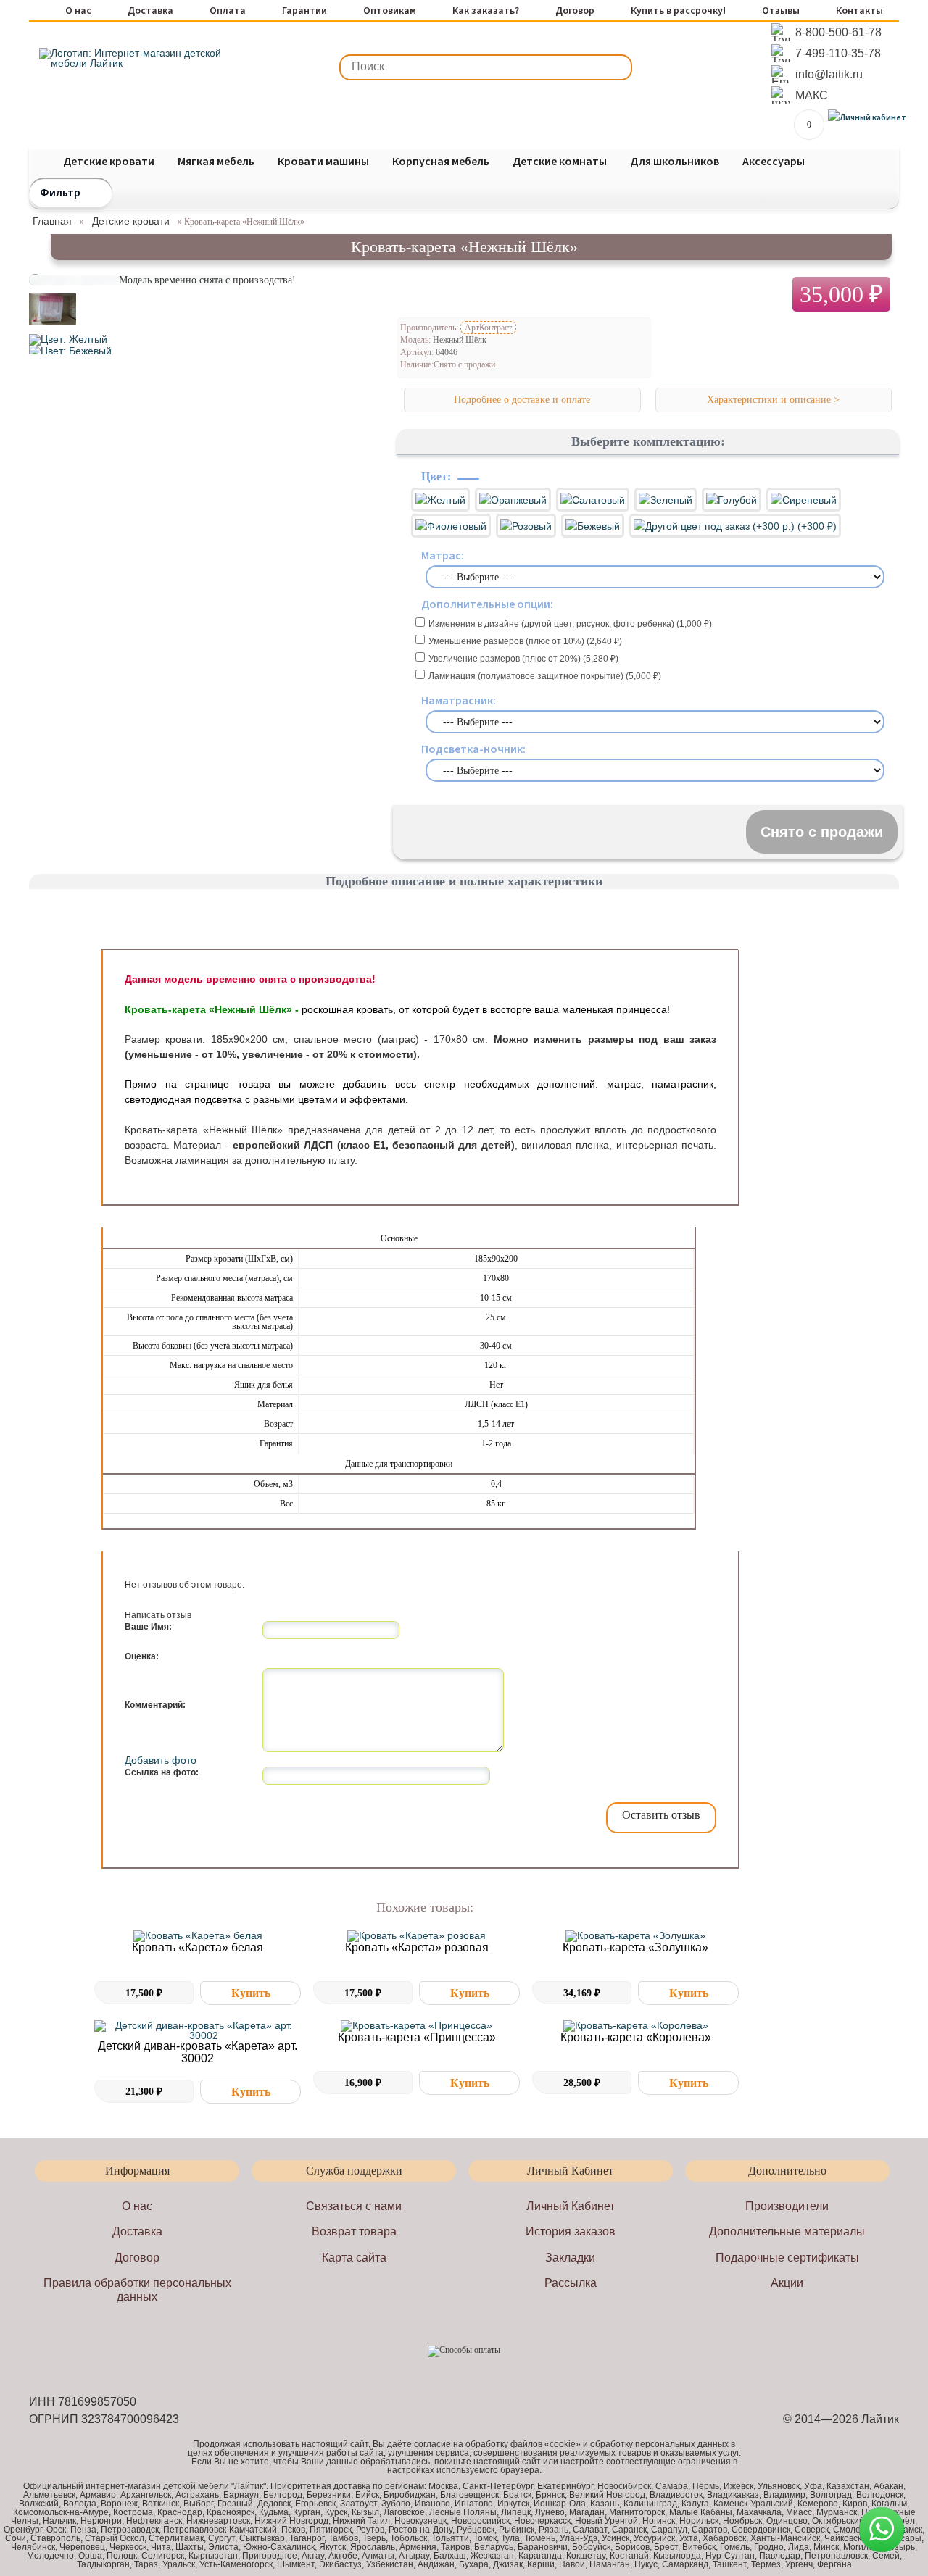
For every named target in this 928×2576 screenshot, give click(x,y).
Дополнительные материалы (787, 2231)
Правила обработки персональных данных (137, 2290)
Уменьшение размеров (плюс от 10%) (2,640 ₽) (525, 641)
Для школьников (675, 162)
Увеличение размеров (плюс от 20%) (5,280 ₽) (523, 659)
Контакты (859, 12)
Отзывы (781, 12)
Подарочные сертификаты (787, 2258)
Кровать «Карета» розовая (417, 1947)
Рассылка (571, 2283)
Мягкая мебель (216, 162)
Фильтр (60, 193)
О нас (78, 12)
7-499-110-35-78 (838, 53)
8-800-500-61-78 (838, 32)
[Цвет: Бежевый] (70, 351)
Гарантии (304, 12)
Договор (575, 12)
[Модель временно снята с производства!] (53, 329)
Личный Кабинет (571, 2206)
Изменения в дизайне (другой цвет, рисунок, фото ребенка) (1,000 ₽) (570, 624)
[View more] (198, 1936)
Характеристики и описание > (773, 400)
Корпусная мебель (441, 162)
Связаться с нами (354, 2206)
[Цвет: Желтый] (68, 339)
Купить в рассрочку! (678, 12)
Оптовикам (390, 12)
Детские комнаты (560, 162)
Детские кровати (109, 162)
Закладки (570, 2258)
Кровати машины (323, 162)
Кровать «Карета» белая (198, 1947)
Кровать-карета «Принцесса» (417, 2037)
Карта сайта (354, 2258)
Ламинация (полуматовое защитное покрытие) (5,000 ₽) (545, 676)
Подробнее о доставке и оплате (522, 400)
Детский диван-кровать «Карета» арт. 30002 (198, 2052)
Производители (787, 2206)
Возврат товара (354, 2231)
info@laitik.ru (829, 74)
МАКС (812, 95)
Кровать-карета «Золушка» (635, 1947)
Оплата (228, 12)
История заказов (571, 2231)
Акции (787, 2283)
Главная (52, 221)
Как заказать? (486, 12)
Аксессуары (774, 162)
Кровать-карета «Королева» (636, 2037)
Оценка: (142, 1656)
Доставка (150, 12)
